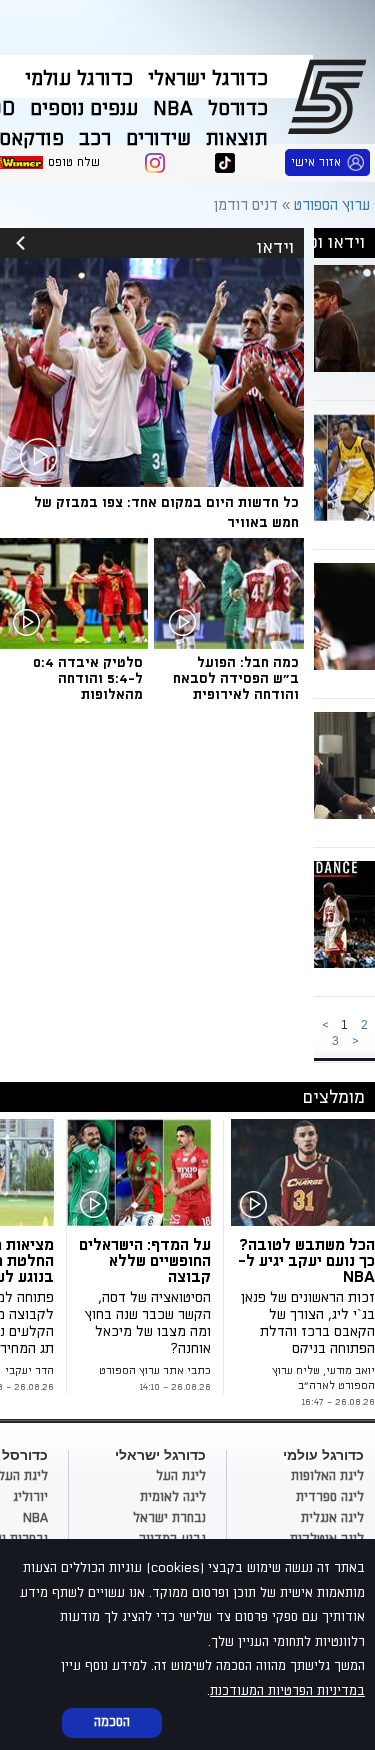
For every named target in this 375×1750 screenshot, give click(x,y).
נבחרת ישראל (169, 1518)
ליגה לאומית (173, 1497)
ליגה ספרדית (330, 1497)
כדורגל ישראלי (208, 79)
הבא (355, 1041)
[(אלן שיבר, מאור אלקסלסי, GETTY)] (142, 1172)
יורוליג (30, 1497)
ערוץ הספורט (330, 96)
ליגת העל (181, 1476)
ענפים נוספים (84, 109)
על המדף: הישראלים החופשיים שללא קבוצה (145, 1261)
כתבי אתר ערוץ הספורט (155, 1371)
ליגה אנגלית (332, 1518)
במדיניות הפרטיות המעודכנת (287, 1691)
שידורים (158, 139)
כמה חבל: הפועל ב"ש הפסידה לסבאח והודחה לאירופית (236, 678)
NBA (173, 109)
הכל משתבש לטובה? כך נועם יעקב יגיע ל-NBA (306, 1261)
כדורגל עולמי (79, 79)
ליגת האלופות (327, 1476)
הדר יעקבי (29, 1371)
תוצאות (237, 139)
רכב (95, 139)
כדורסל (238, 109)
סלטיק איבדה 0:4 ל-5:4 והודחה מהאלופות (88, 678)
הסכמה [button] (112, 1722)
